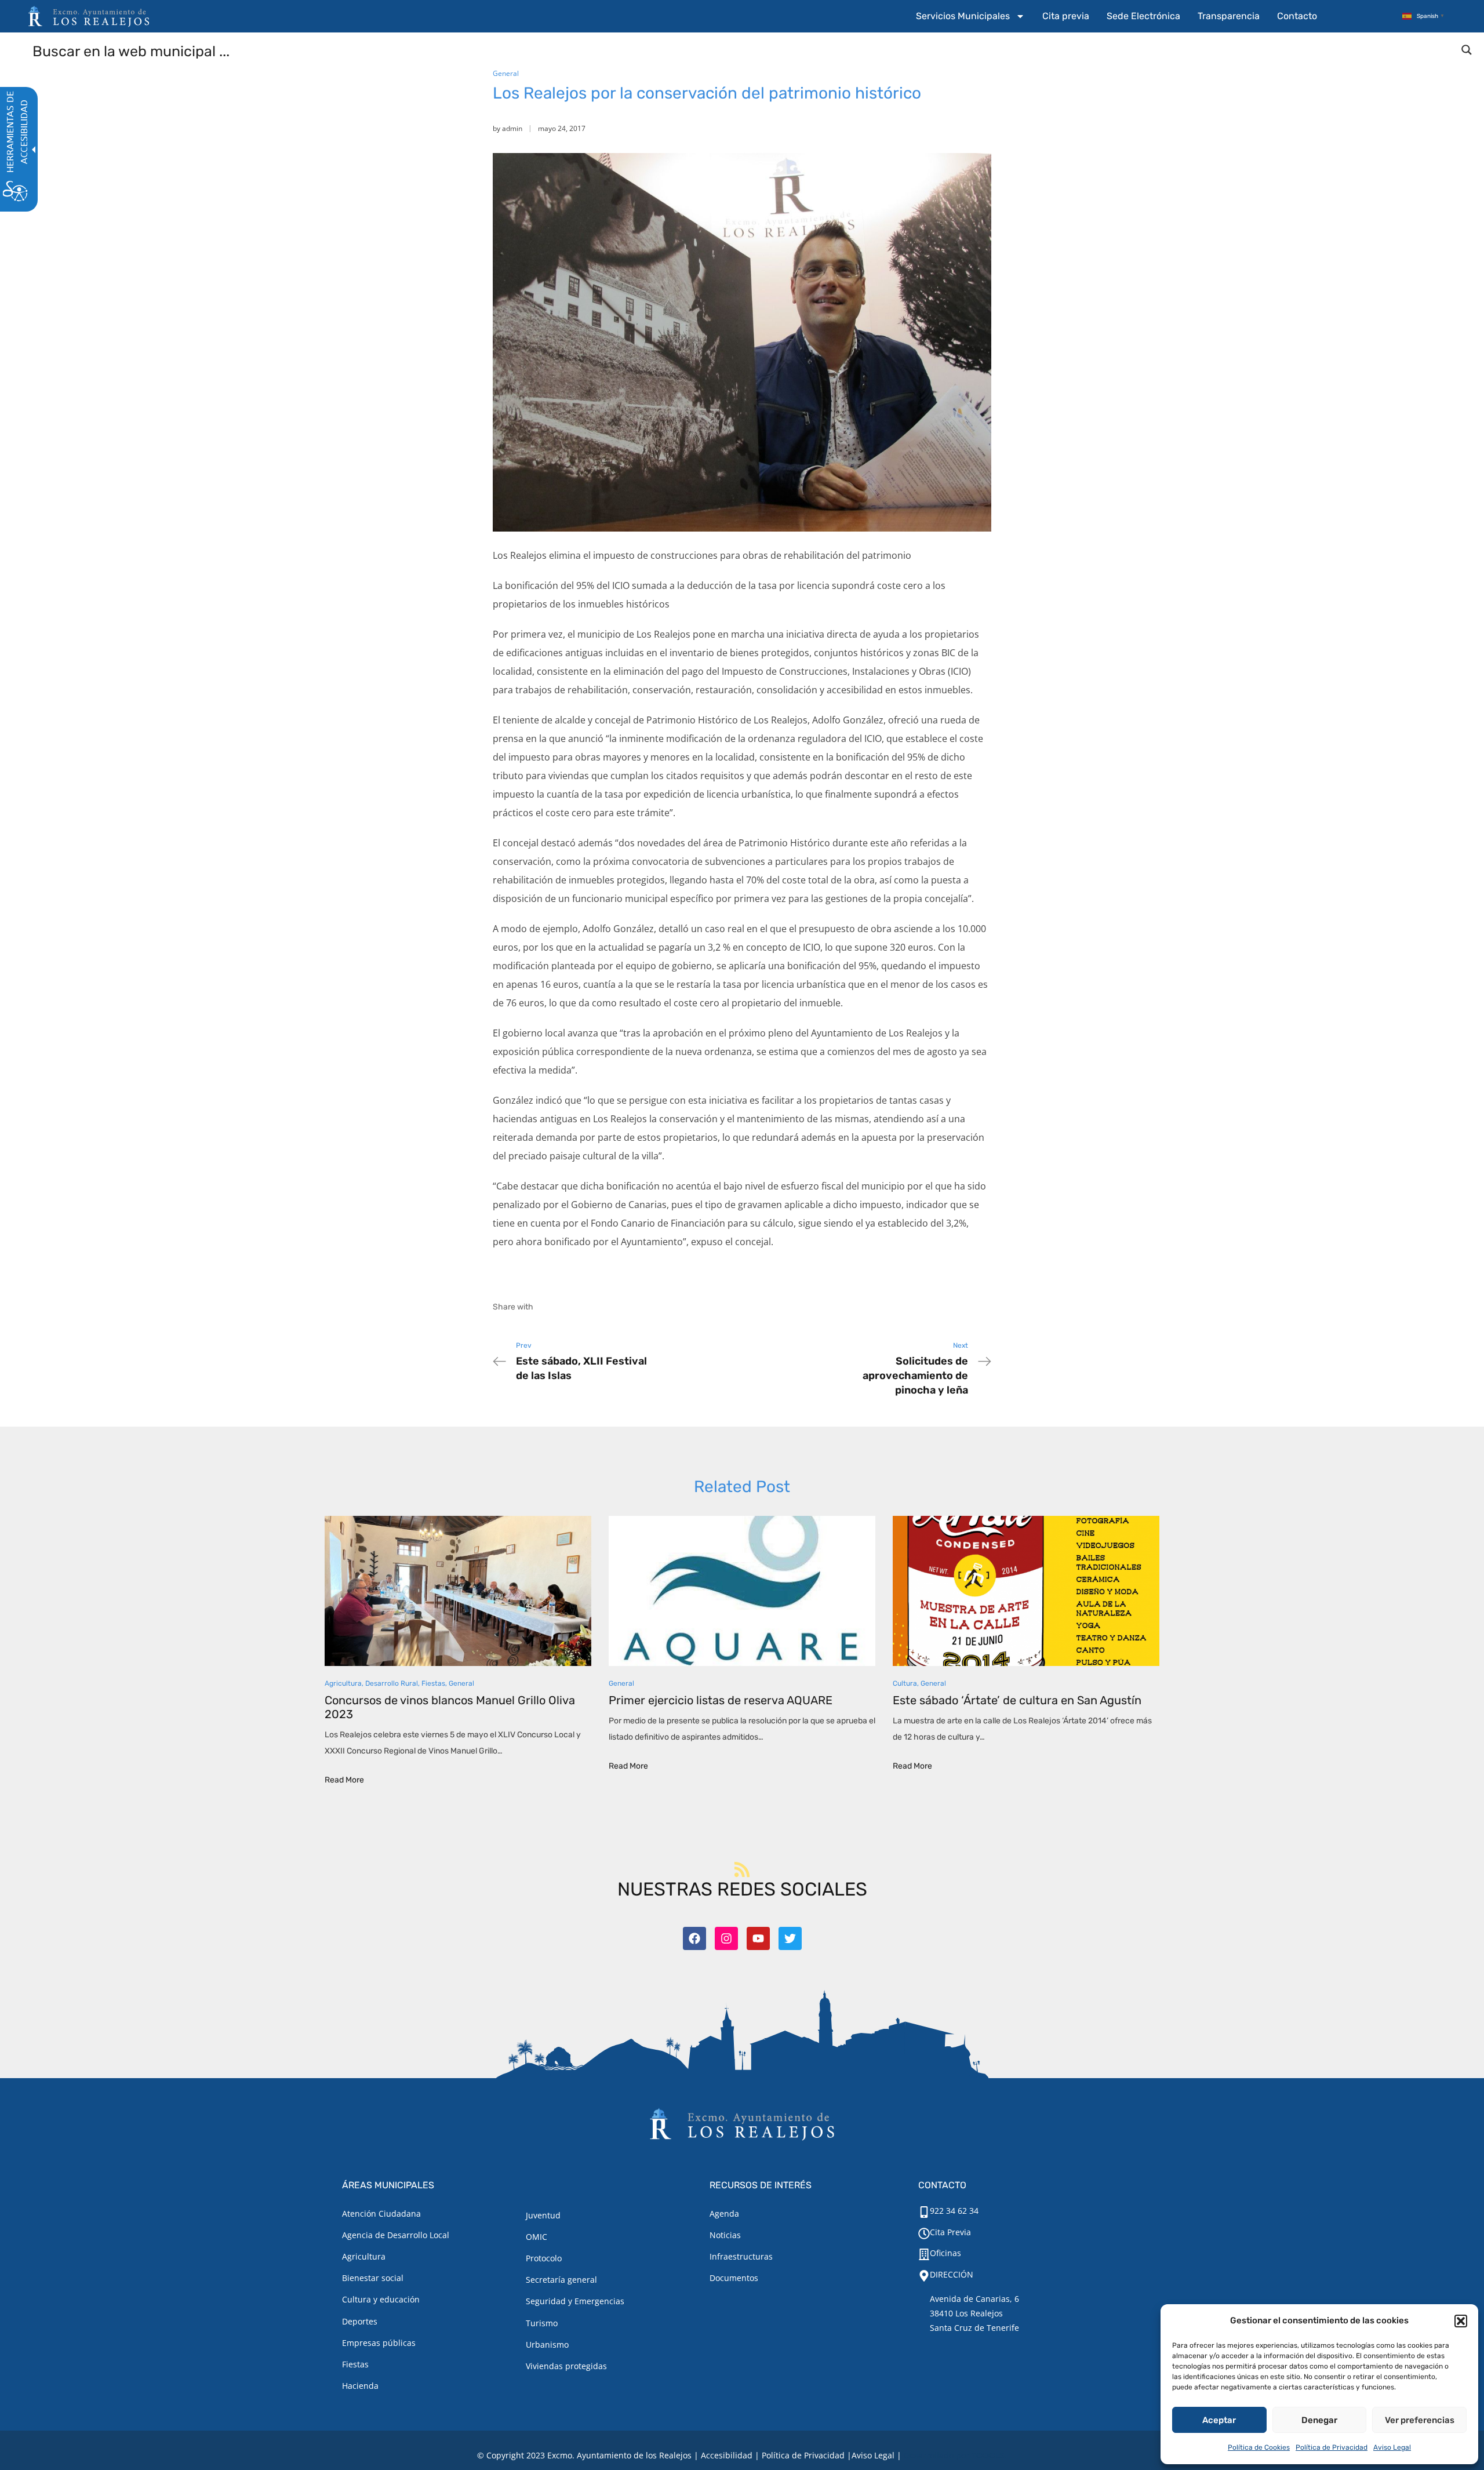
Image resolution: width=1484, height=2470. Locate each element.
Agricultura (343, 1683)
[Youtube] (758, 1938)
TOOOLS (988, 2455)
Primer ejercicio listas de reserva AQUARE (721, 1700)
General (506, 73)
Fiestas (433, 1683)
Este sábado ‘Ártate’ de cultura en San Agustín (1017, 1700)
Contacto (1297, 16)
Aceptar (1219, 2420)
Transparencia (1229, 16)
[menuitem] (970, 16)
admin (512, 128)
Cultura (905, 1683)
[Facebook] (694, 1938)
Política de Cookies (1259, 2447)
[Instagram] (726, 1938)
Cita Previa (950, 2232)
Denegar (1319, 2420)
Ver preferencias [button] (1420, 2420)
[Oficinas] (924, 2254)
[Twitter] (790, 1938)
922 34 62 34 (954, 2211)
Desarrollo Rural (392, 1683)
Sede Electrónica (1143, 16)
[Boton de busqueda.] (1467, 50)
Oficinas (945, 2253)
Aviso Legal (1392, 2447)
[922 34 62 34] (924, 2212)
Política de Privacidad (1332, 2447)
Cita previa (1066, 16)
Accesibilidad (727, 2455)
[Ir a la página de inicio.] (89, 16)
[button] (1461, 2321)
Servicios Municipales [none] (963, 16)
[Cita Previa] (924, 2233)
